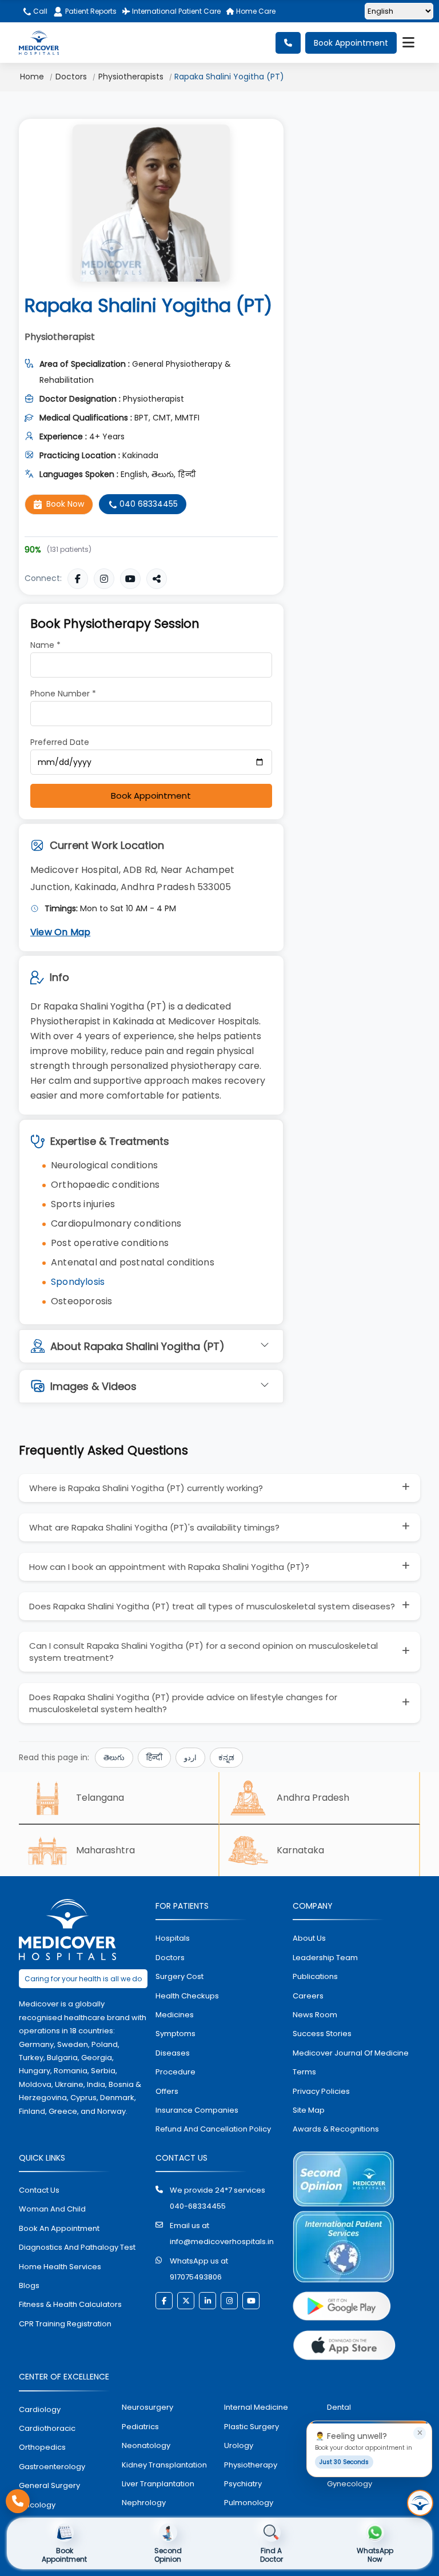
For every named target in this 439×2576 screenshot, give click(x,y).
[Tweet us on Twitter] (186, 2301)
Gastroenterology (52, 2467)
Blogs (29, 2285)
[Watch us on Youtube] (251, 2301)
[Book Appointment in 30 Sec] (420, 2503)
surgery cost (179, 1976)
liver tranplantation (158, 2484)
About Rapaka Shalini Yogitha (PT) (137, 1346)
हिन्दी (154, 1758)
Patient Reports (91, 11)
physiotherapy (251, 2465)
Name (45, 645)
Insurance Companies (197, 2110)
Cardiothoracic (47, 2428)
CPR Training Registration (65, 2324)
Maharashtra (105, 1850)
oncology (37, 2505)
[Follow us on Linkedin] (207, 2301)
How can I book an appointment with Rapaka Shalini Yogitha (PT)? (169, 1567)
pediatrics (140, 2427)
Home (32, 77)
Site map (309, 2110)
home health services (60, 2267)
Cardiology (40, 2409)
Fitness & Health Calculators (70, 2304)
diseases (173, 2053)
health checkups (187, 1996)
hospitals (173, 1938)
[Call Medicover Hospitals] (18, 2501)
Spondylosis (78, 1282)
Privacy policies (321, 2091)
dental (339, 2407)
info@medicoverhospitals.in (222, 2242)
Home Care (255, 11)
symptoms (175, 2034)
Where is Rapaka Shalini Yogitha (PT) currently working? (146, 1488)
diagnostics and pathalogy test (77, 2247)
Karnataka (300, 1850)
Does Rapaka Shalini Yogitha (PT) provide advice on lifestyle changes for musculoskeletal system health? (183, 1703)
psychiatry (243, 2484)
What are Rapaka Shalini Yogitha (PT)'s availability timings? (154, 1527)
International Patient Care (175, 11)
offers (167, 2091)
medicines (175, 2015)
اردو (190, 1758)
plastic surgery (252, 2427)
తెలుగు (114, 1758)
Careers (308, 1996)
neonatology (146, 2445)
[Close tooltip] (420, 2433)
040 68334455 (147, 504)
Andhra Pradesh (313, 1798)
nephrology (144, 2503)
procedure (175, 2072)
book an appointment (59, 2228)
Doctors (71, 77)
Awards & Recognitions (336, 2129)
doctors (170, 1958)
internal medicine (256, 2407)
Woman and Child (52, 2209)
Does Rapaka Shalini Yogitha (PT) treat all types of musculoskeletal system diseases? (212, 1606)
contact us (39, 2190)
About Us (309, 1938)
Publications (315, 1976)
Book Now (65, 504)
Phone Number (63, 694)
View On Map (60, 932)
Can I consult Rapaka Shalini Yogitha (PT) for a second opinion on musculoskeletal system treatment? (203, 1652)
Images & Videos (93, 1386)
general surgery (49, 2485)
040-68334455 (198, 2206)
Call (39, 11)
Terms (304, 2072)
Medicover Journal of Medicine (351, 2053)
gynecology (350, 2484)
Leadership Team (325, 1958)
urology (239, 2445)
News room (315, 2015)
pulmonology (249, 2503)
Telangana (100, 1798)
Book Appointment (351, 43)
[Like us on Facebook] (164, 2301)
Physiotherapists (131, 77)
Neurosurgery (147, 2407)
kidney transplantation (164, 2465)
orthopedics (42, 2447)
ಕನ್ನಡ (226, 1758)
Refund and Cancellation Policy (213, 2129)
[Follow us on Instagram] (229, 2301)
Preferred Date (60, 742)
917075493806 (196, 2277)
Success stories (322, 2034)
